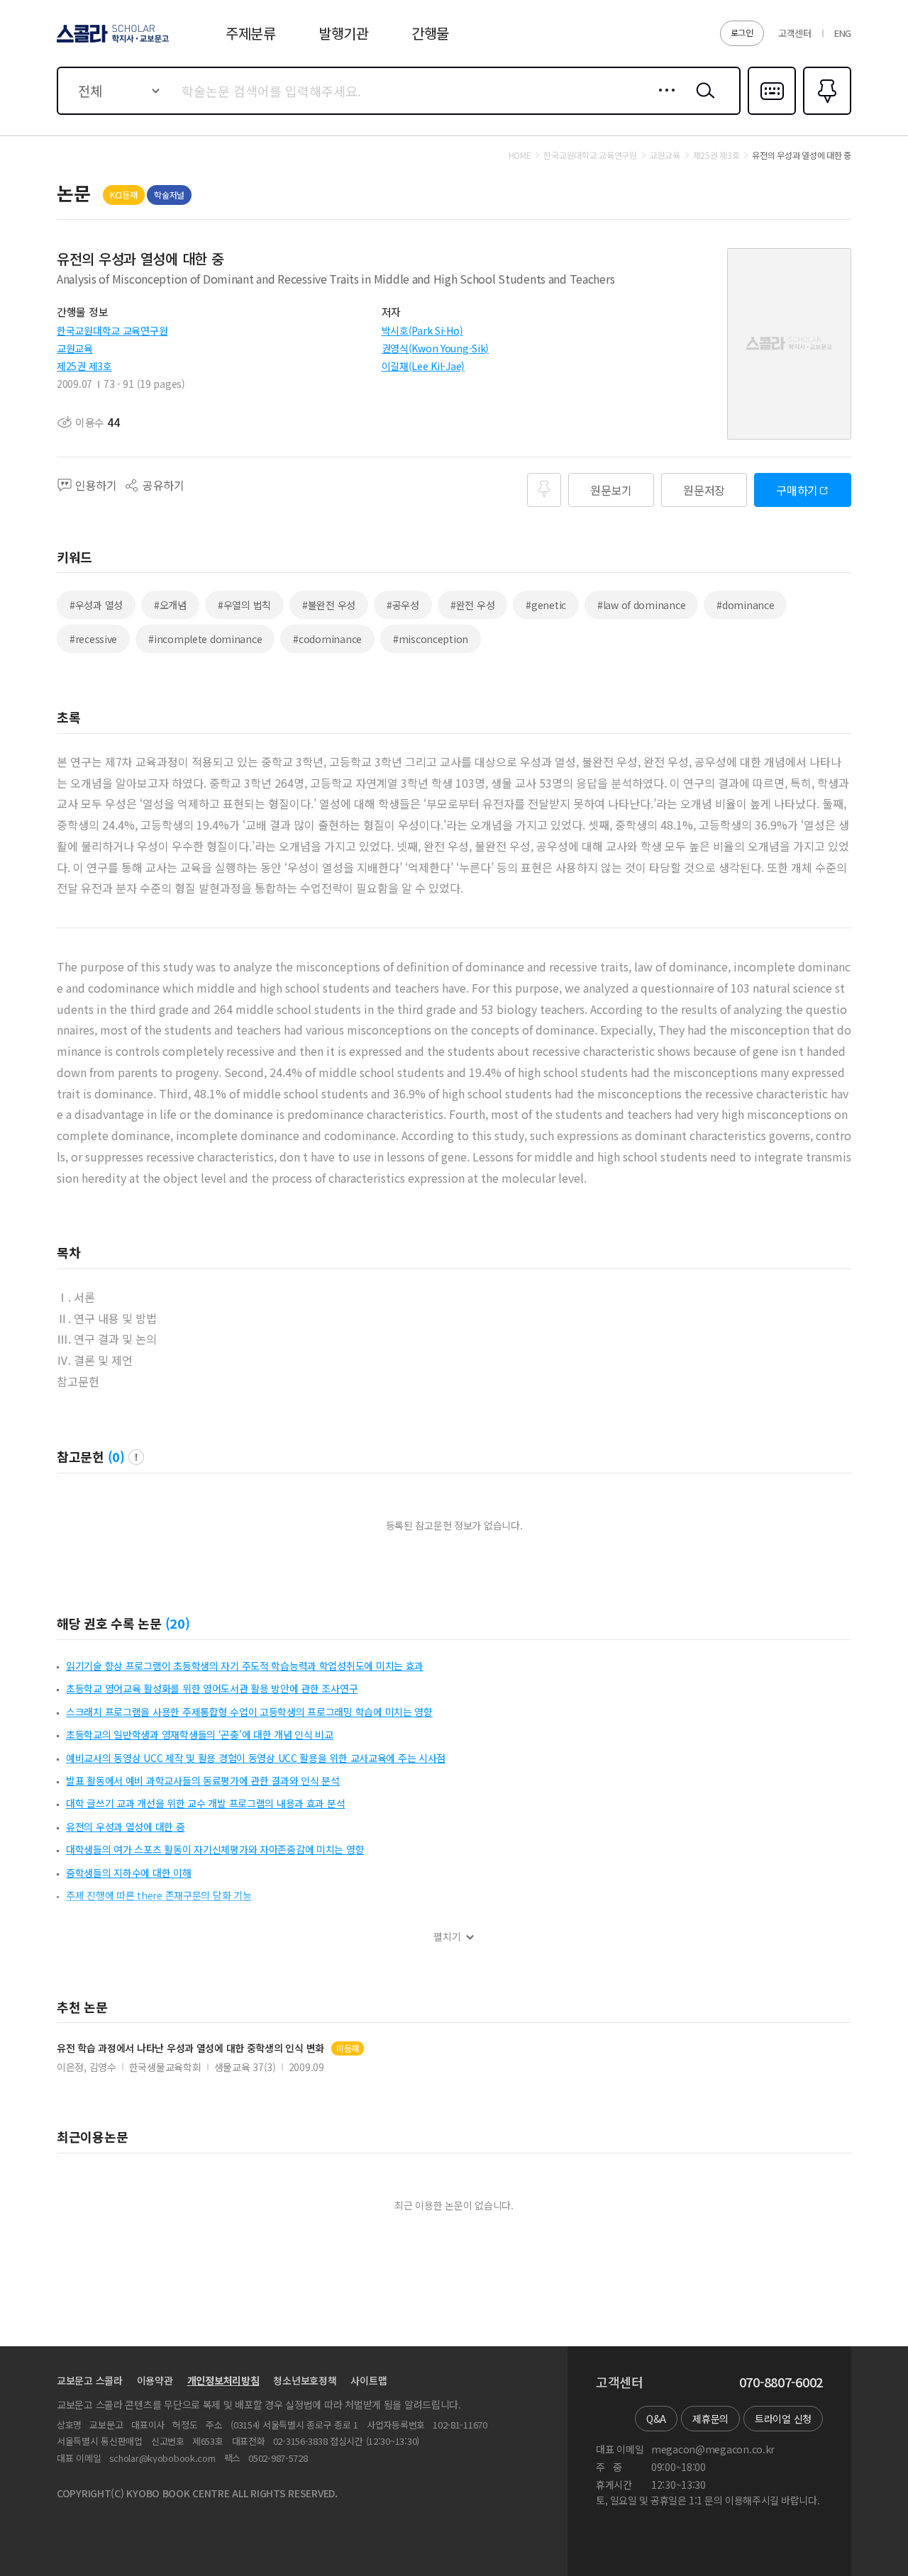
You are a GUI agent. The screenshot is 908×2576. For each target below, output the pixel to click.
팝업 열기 (136, 1457)
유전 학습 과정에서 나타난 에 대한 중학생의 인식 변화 (190, 2048)
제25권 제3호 (84, 366)
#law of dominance (641, 605)
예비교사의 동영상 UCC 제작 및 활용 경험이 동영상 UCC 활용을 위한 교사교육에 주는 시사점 (256, 1758)
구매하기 (797, 490)
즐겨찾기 (825, 113)
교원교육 (75, 348)
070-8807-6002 (781, 2382)
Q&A (656, 2419)
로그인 (742, 32)
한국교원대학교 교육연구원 (112, 330)
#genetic (546, 605)
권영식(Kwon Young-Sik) (436, 348)
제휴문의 (710, 2419)
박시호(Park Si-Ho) (422, 330)
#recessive (93, 639)
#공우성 (403, 605)
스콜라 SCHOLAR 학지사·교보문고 (112, 42)
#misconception (431, 639)
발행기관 (344, 33)
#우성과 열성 (96, 605)
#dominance (745, 605)
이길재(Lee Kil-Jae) (423, 366)
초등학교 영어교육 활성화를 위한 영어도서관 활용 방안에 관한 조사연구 (212, 1688)
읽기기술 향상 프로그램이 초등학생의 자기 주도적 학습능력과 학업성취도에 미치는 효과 (245, 1666)
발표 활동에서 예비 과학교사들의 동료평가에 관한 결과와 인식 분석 (203, 1780)
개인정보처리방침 (223, 2380)
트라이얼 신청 (783, 2419)
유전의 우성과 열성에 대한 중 (126, 1827)
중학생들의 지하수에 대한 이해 (129, 1873)
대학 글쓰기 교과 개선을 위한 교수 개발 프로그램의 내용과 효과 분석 (205, 1803)
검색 (702, 101)
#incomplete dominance (205, 639)
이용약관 (155, 2380)
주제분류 (251, 33)
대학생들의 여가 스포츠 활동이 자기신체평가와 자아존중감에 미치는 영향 (215, 1849)
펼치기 (447, 1937)
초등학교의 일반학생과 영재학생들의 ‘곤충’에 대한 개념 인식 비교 (200, 1734)
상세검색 (663, 101)
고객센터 (795, 33)
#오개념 (170, 605)
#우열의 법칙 (244, 605)
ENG (843, 33)
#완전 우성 (472, 605)
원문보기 (611, 490)
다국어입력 (772, 113)
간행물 (430, 33)
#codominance (327, 639)
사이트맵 (369, 2380)
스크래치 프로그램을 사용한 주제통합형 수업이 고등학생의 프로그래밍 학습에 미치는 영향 (249, 1712)
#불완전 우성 (329, 605)
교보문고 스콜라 (90, 2380)
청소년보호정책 (305, 2380)
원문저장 (704, 490)
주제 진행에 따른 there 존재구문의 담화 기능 (159, 1895)
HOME (520, 155)
